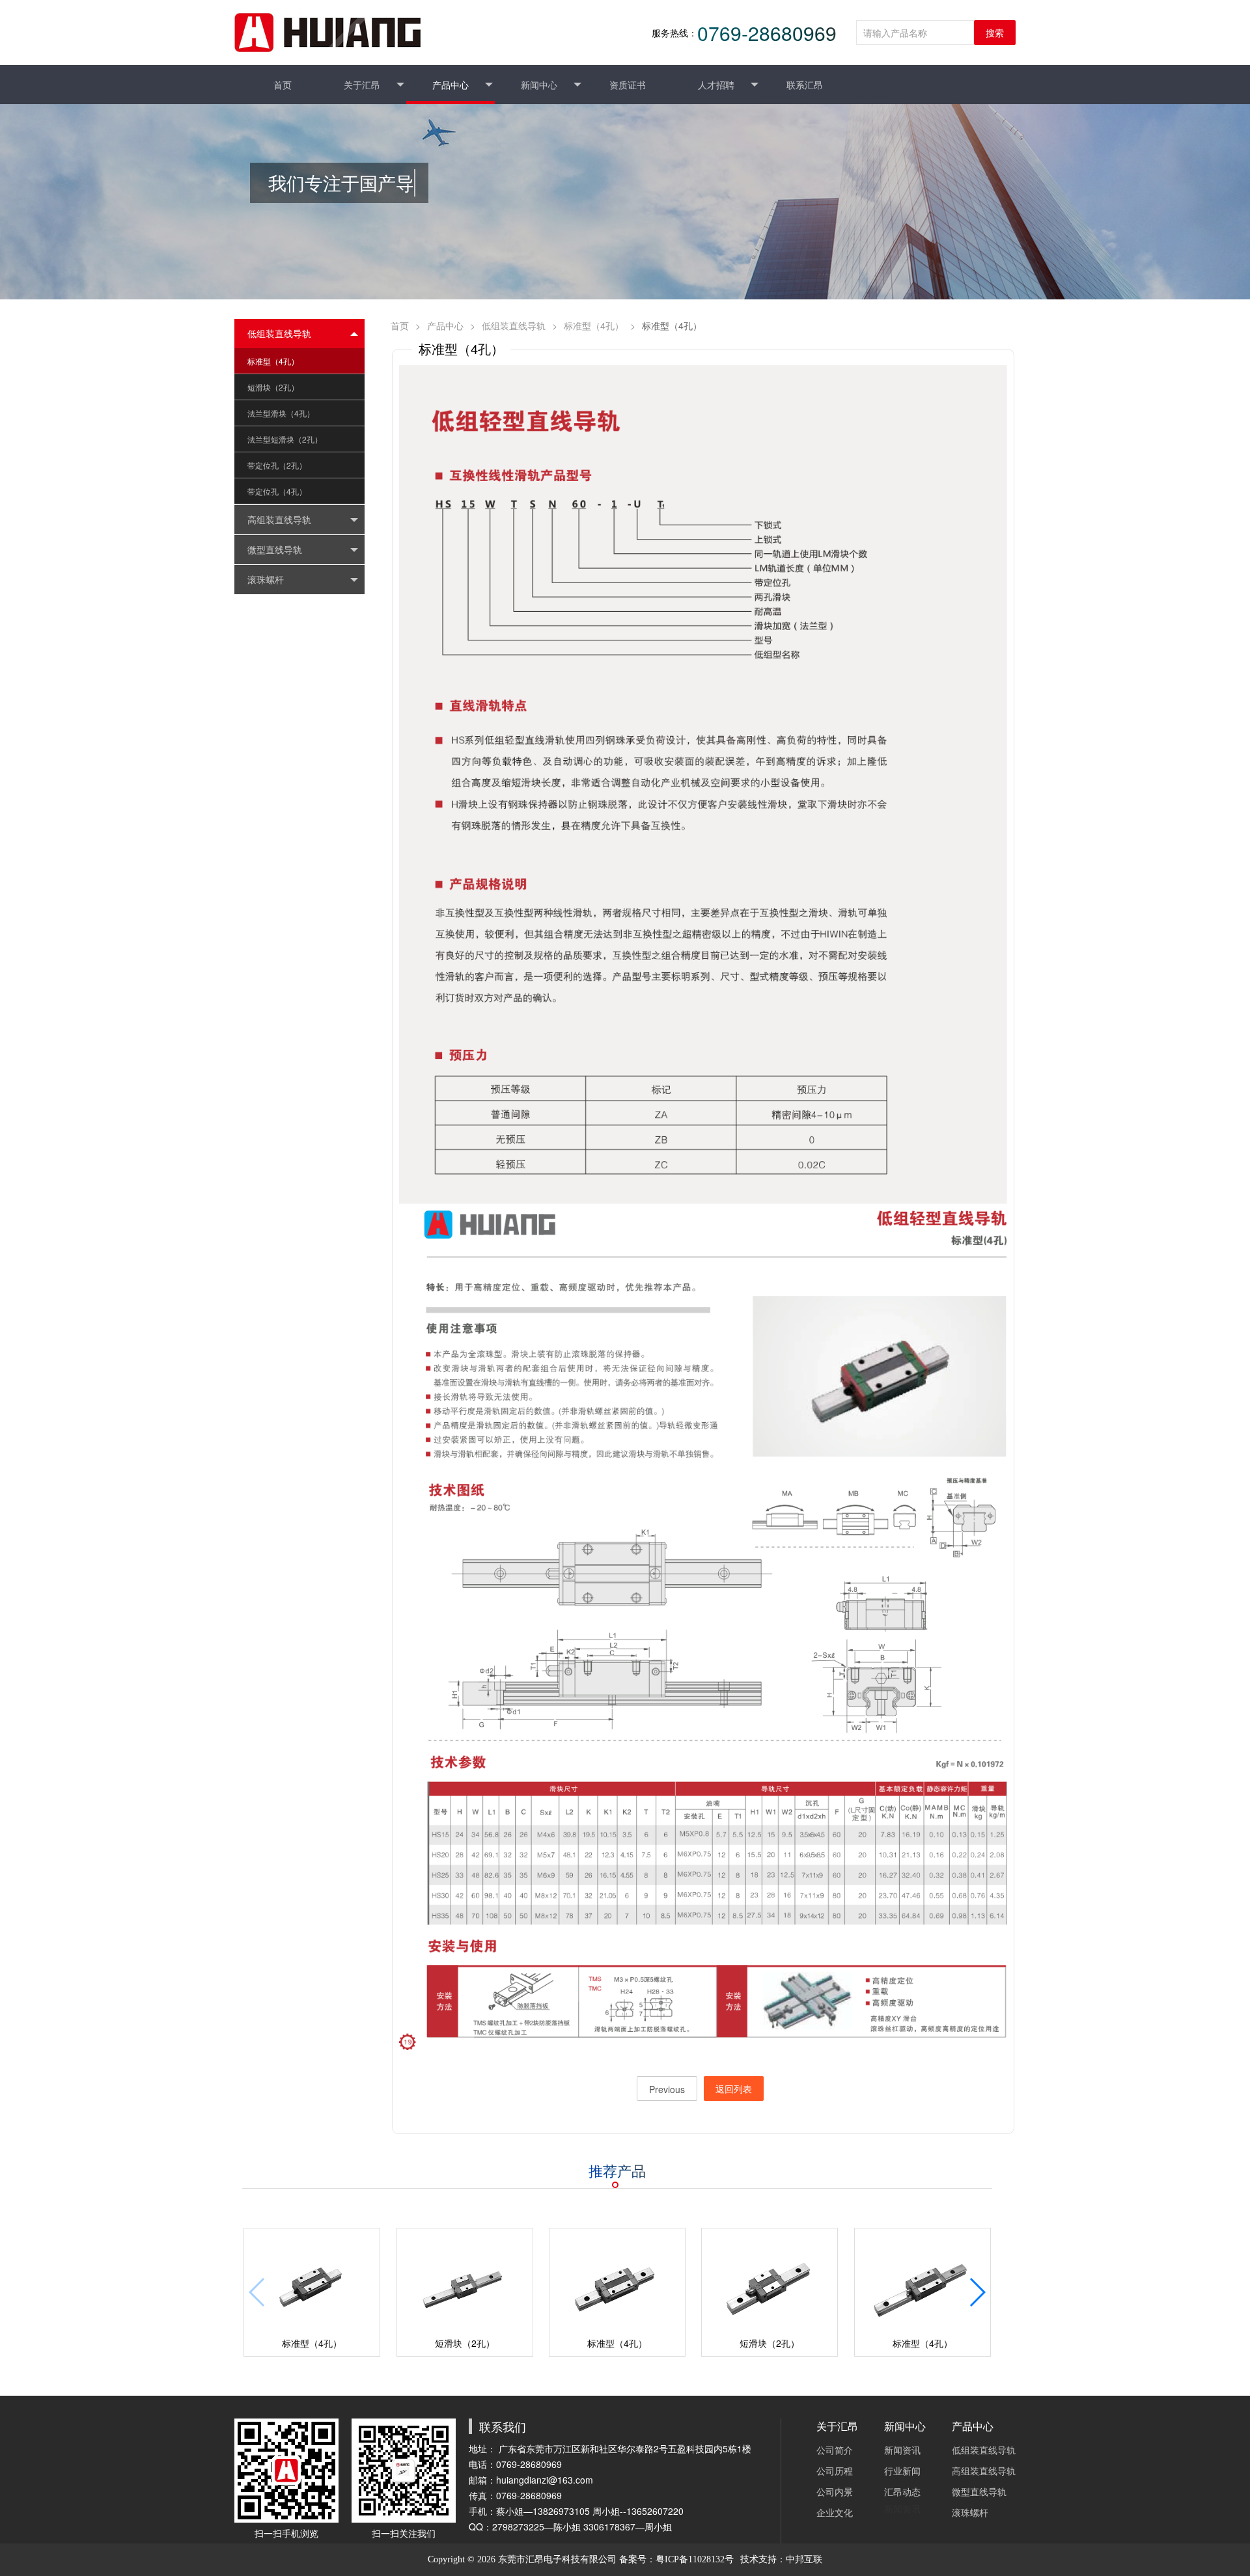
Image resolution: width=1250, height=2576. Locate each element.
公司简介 (835, 2450)
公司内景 (835, 2491)
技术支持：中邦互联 (781, 2559)
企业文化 (835, 2512)
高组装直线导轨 (984, 2471)
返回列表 (734, 2089)
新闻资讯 (902, 2450)
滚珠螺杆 (970, 2512)
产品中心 (445, 325)
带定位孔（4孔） (277, 491)
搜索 (995, 33)
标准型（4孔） (273, 361)
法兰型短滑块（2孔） (285, 439)
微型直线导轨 (979, 2491)
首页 (400, 325)
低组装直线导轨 (514, 325)
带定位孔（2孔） (277, 465)
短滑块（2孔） (273, 387)
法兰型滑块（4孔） (281, 413)
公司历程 (835, 2471)
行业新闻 (902, 2471)
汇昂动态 (902, 2491)
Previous (667, 2089)
